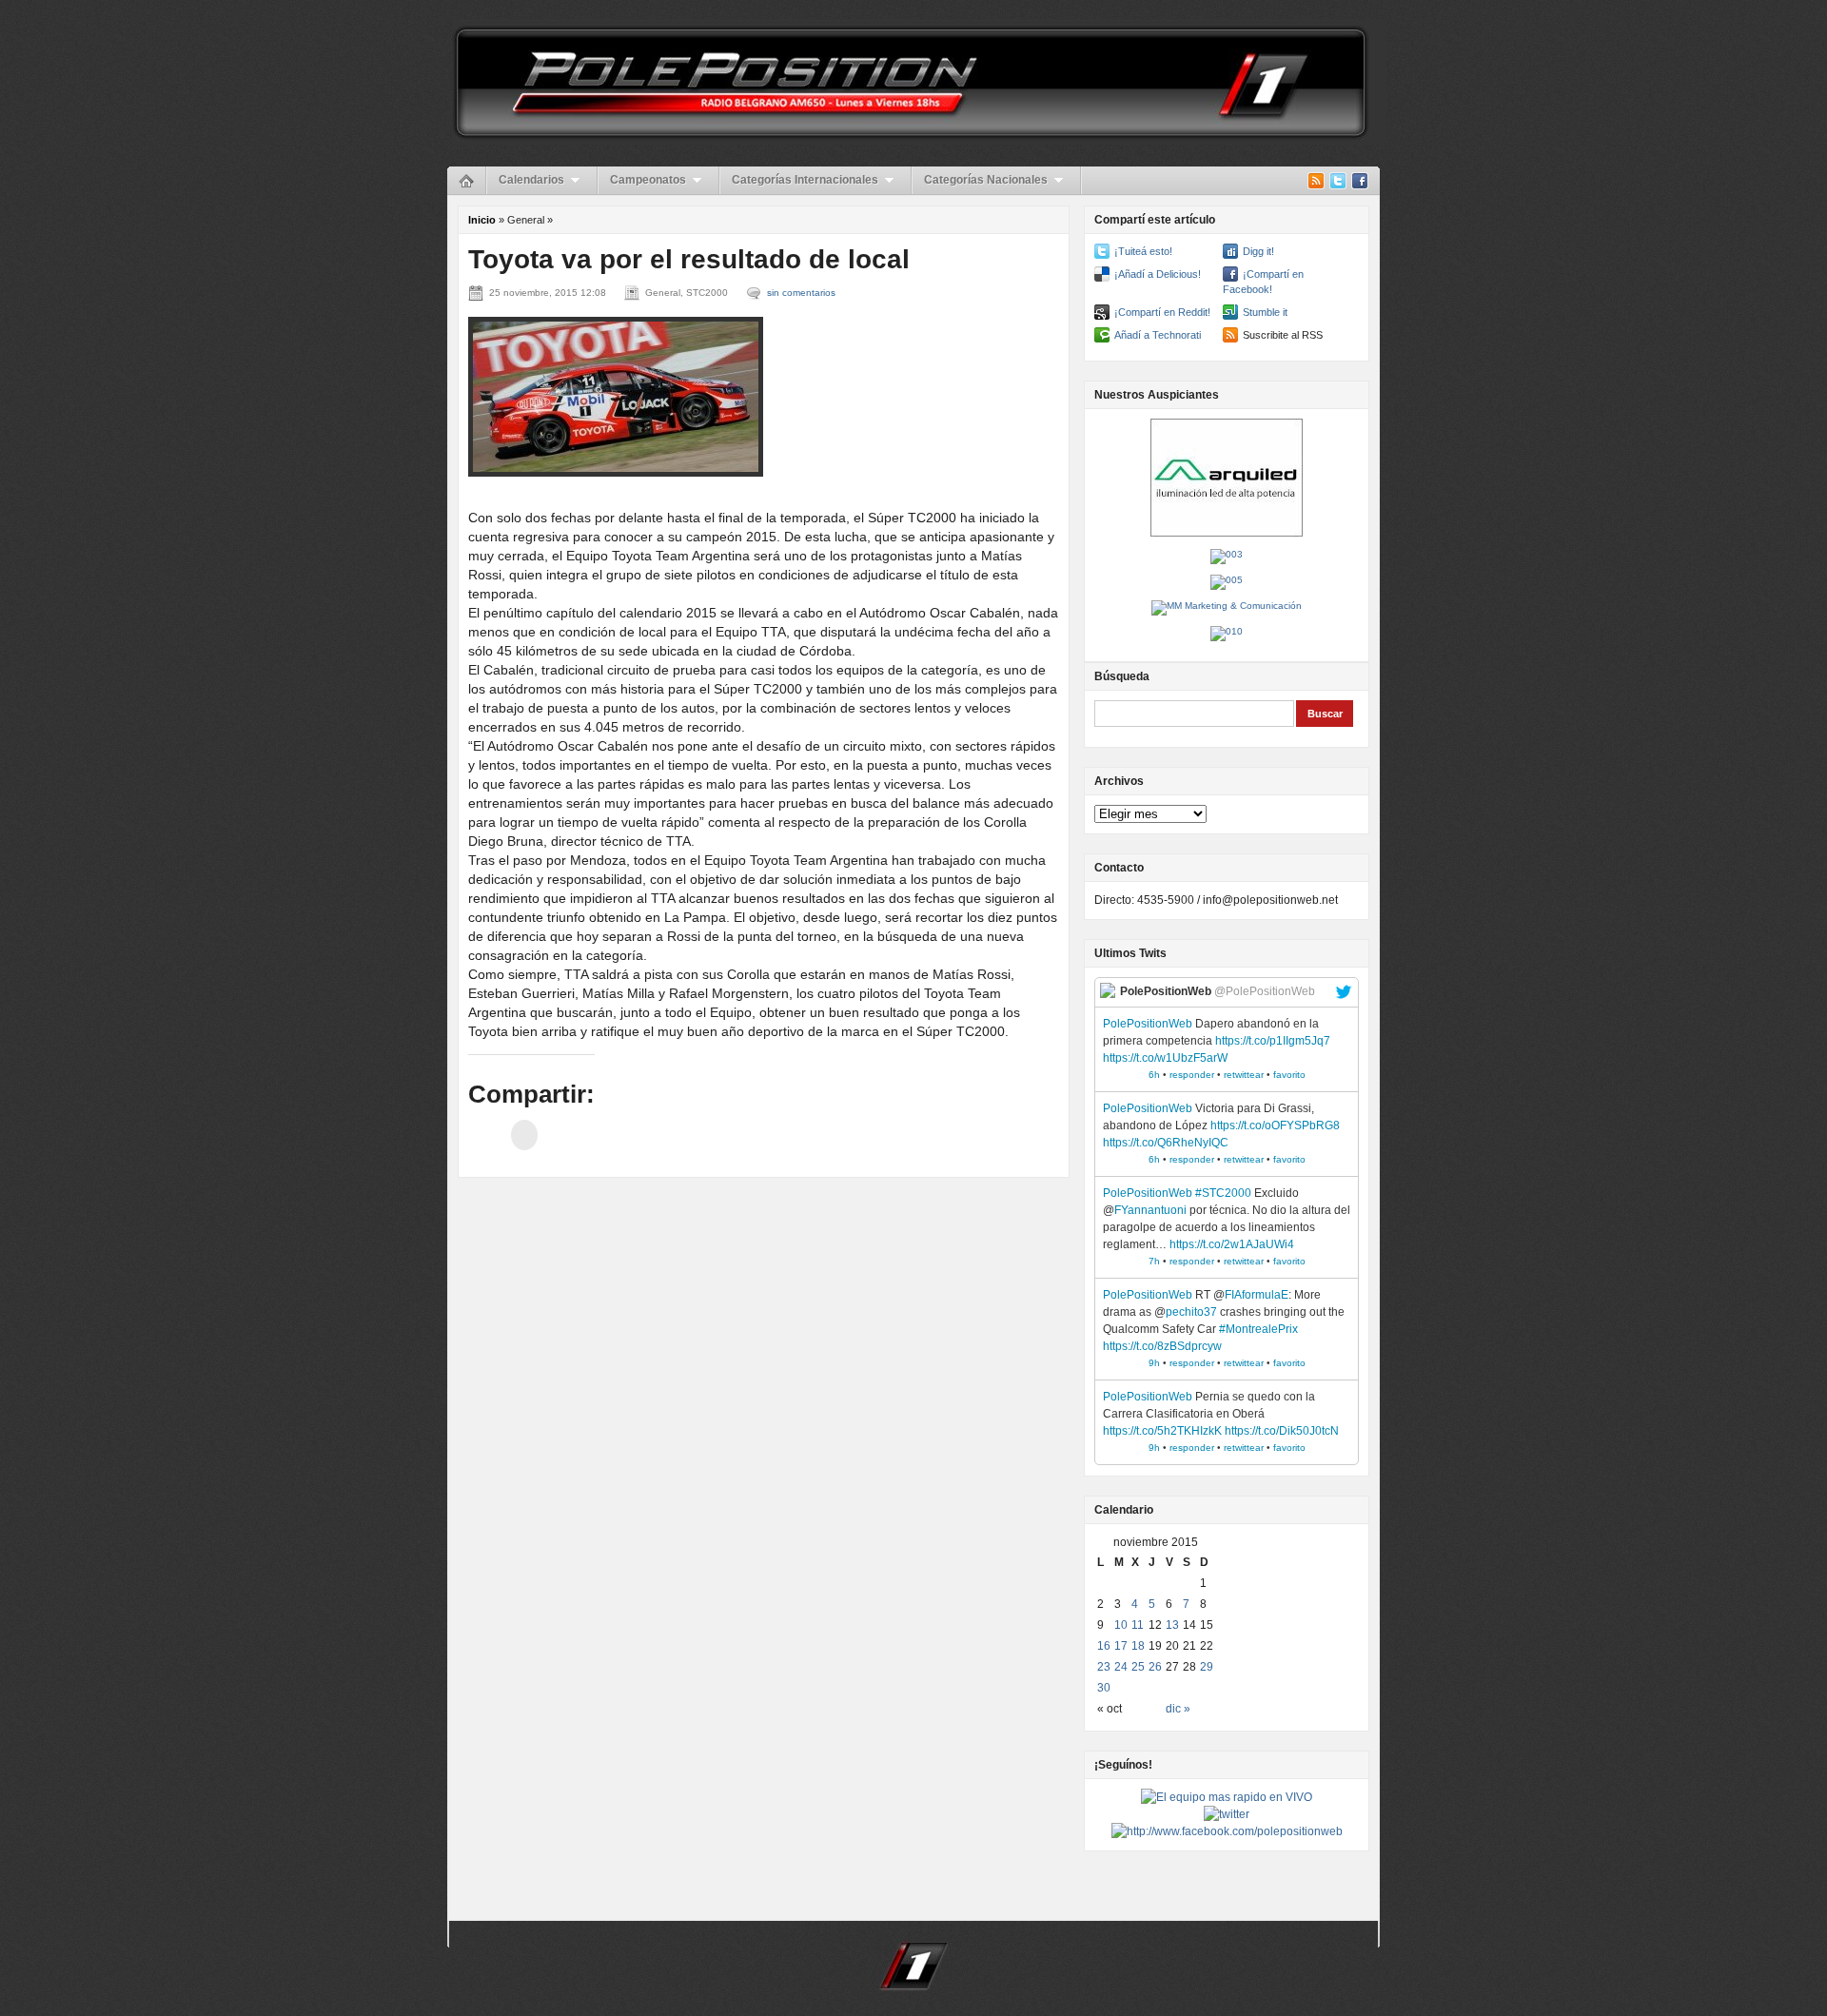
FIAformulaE (1257, 1295)
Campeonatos (648, 180)
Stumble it (1265, 312)
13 (1172, 1625)
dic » (1178, 1709)
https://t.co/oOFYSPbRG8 (1275, 1125)
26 (1155, 1667)
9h (1154, 1363)
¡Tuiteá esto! (1143, 251)
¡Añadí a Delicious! (1158, 274)
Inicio (482, 220)
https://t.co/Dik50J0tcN (1282, 1431)
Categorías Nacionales (986, 180)
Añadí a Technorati (1158, 335)
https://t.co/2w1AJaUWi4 (1232, 1244)
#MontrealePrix (1258, 1329)
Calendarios (531, 180)
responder (1192, 1075)
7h (1154, 1261)
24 (1121, 1667)
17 (1121, 1646)
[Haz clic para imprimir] (524, 1135)
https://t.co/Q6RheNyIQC (1166, 1143)
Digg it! (1258, 251)
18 (1138, 1646)
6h (1154, 1075)
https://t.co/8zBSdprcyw (1162, 1346)
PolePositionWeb (1148, 1024)
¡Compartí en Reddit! (1162, 312)
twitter (1344, 992)
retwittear (1244, 1075)
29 (1207, 1667)
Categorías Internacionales (805, 180)
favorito (1289, 1075)
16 (1104, 1646)
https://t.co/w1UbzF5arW (1165, 1058)
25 (1138, 1667)
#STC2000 (1223, 1193)
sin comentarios (801, 293)
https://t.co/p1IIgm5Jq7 (1273, 1041)
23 (1104, 1667)
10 (1121, 1625)
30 (1104, 1688)
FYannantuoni (1150, 1210)
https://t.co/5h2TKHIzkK (1162, 1431)
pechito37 (1191, 1312)
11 (1138, 1625)
